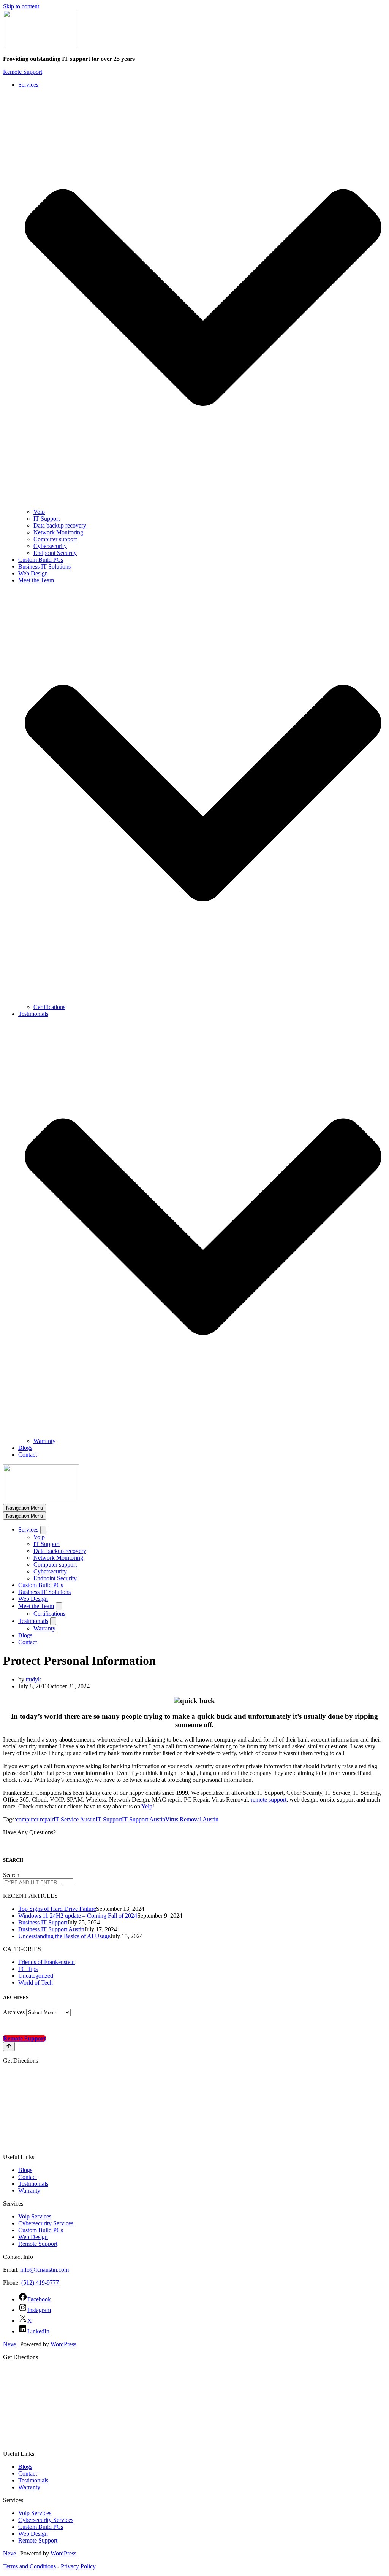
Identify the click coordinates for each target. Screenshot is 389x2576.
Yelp (147, 1806)
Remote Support (23, 72)
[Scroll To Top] (9, 2047)
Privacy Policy (78, 2566)
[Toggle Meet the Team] (59, 1606)
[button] (203, 298)
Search (11, 1875)
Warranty (44, 1441)
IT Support (47, 519)
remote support (269, 1800)
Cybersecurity (50, 546)
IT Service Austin (75, 1819)
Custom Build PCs (41, 560)
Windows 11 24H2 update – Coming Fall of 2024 (78, 1916)
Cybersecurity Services (46, 2223)
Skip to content (21, 6)
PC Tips (28, 1969)
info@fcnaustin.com (44, 2270)
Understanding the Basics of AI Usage (64, 1936)
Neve (9, 2344)
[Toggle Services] (43, 1530)
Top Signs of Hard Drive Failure (57, 1909)
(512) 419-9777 (40, 2283)
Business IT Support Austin (51, 1929)
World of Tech (36, 1982)
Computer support (55, 539)
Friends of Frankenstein (47, 1962)
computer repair (35, 1819)
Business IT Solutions (44, 567)
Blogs (25, 1448)
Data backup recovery (60, 525)
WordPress (63, 2344)
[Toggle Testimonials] (53, 1621)
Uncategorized (36, 1976)
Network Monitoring (58, 532)
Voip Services (35, 2216)
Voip (39, 512)
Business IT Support (43, 1922)
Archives (14, 2012)
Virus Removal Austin (192, 1819)
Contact (28, 1455)
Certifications (49, 1007)
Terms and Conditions (29, 2566)
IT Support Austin (144, 1819)
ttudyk (33, 1679)
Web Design (33, 573)
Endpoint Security (55, 553)
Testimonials (33, 2184)
